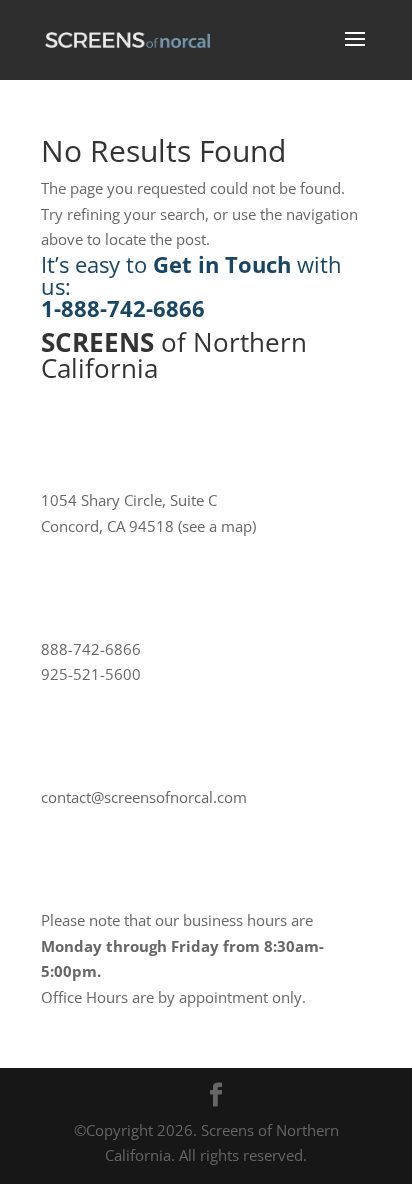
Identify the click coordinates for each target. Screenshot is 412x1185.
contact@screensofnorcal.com (144, 797)
